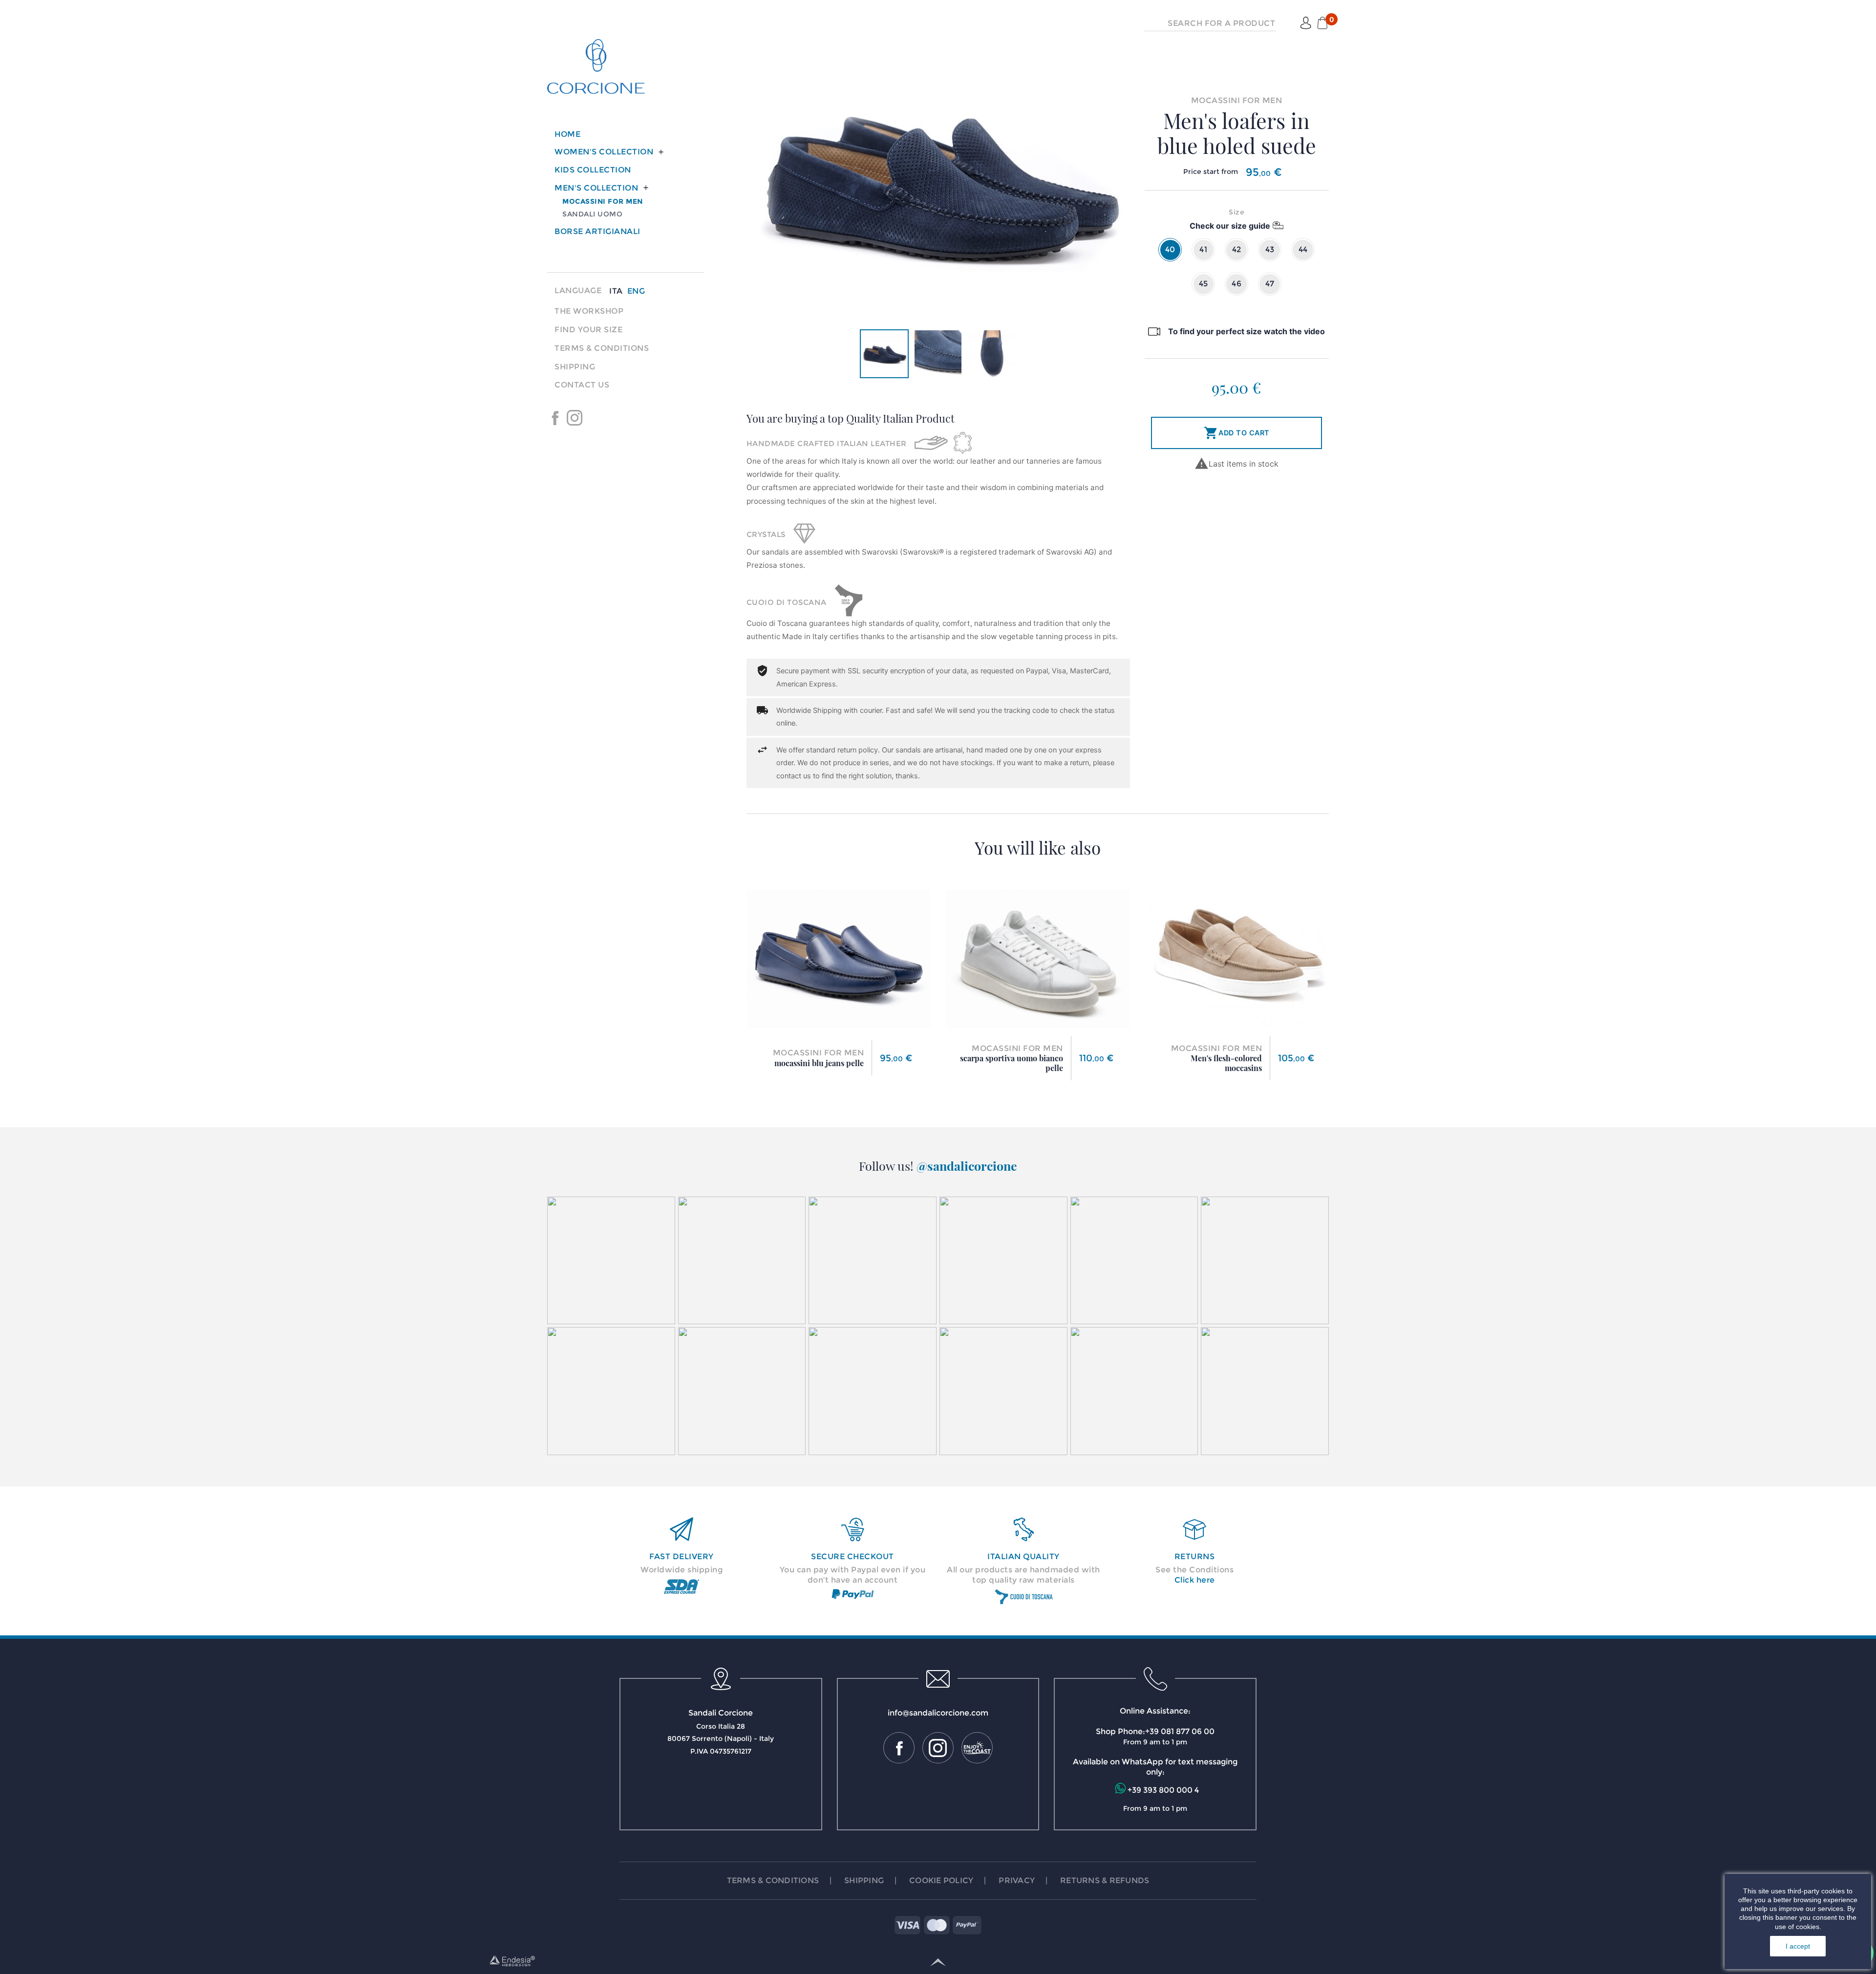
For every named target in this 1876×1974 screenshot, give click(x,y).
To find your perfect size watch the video (1247, 331)
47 (1270, 284)
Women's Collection (604, 152)
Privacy (1017, 1880)
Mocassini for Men (603, 201)
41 (1203, 249)
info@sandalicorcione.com (938, 1713)
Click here (1195, 1580)
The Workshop (589, 311)
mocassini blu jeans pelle (819, 1063)
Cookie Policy (941, 1880)
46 (1236, 284)
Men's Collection (596, 188)
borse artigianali (597, 231)
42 (1237, 249)
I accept (1798, 1946)
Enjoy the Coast (594, 418)
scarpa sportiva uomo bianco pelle (1012, 1063)
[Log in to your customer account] (1306, 23)
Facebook (555, 418)
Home (567, 134)
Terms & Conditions (602, 348)
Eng (636, 291)
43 (1270, 249)
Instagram (575, 418)
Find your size (588, 330)
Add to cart (1237, 433)
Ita (616, 291)
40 (1170, 249)
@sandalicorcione (967, 1166)
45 (1204, 284)
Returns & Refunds (1105, 1880)
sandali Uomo (592, 214)
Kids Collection (593, 170)
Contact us (582, 385)
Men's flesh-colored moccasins (1226, 1063)
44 (1303, 249)
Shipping (575, 367)
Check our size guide (1230, 226)
